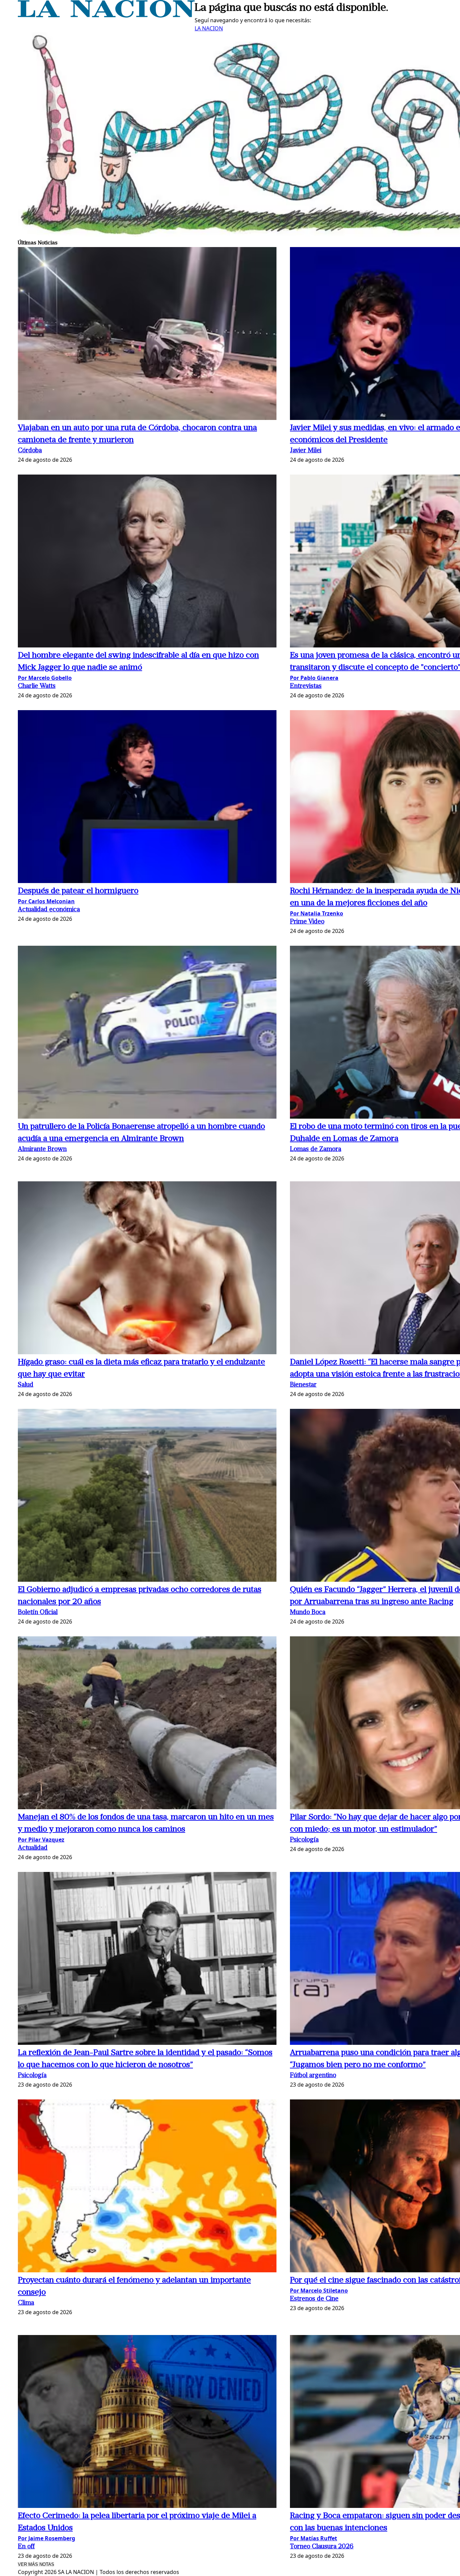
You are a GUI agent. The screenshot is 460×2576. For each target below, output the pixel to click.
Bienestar (303, 1385)
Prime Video (307, 922)
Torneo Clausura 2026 (322, 2547)
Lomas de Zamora (316, 1149)
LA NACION (209, 28)
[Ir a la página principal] (106, 16)
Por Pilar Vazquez (41, 1840)
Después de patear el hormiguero (78, 891)
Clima (26, 2303)
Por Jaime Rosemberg (46, 2538)
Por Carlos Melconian (46, 901)
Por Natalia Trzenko (317, 913)
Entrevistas (306, 686)
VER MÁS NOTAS (36, 2564)
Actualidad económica (49, 910)
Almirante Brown (42, 1149)
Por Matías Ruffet (314, 2538)
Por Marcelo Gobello (45, 678)
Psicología (304, 1840)
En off (26, 2547)
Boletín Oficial (38, 1613)
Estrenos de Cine (314, 2299)
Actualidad (33, 1848)
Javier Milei (306, 451)
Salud (26, 1385)
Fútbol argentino (313, 2076)
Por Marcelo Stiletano (319, 2291)
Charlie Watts (37, 686)
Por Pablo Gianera (314, 678)
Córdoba (30, 451)
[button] (147, 335)
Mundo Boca (308, 1613)
